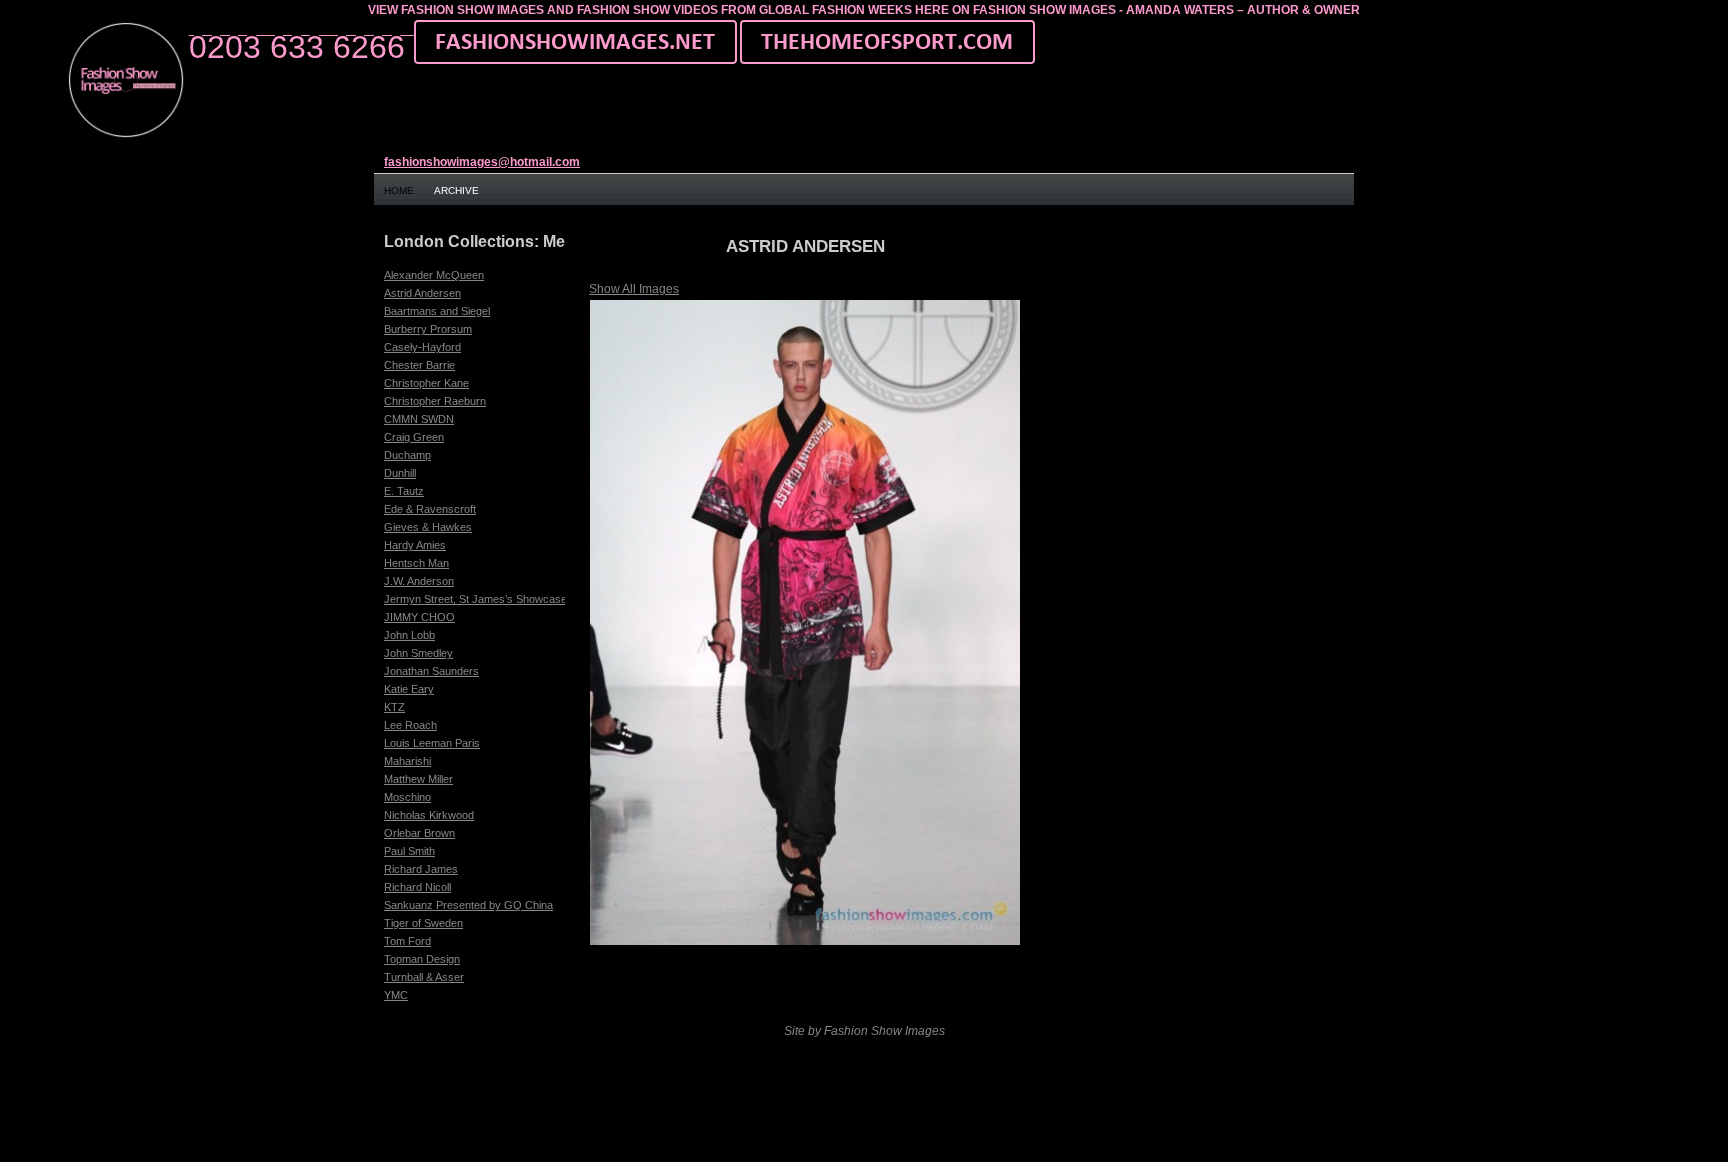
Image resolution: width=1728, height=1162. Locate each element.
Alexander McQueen (434, 275)
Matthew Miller (418, 779)
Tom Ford (407, 941)
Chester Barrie (419, 365)
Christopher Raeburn (435, 401)
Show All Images (634, 289)
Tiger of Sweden (423, 923)
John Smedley (418, 653)
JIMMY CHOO (419, 617)
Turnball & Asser (424, 977)
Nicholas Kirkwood (429, 815)
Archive (456, 190)
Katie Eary (409, 689)
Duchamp (407, 455)
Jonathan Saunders (431, 671)
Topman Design (422, 959)
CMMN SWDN (419, 419)
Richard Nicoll (417, 887)
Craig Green (414, 437)
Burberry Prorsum (428, 329)
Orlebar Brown (419, 833)
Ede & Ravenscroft (430, 509)
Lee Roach (410, 725)
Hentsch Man (416, 563)
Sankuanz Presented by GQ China (468, 905)
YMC (396, 995)
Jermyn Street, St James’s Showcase (475, 599)
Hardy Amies (415, 545)
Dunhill (400, 473)
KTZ (394, 707)
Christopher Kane (426, 383)
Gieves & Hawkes (428, 527)
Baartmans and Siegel (437, 311)
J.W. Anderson (419, 581)
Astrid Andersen (422, 293)
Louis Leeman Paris (432, 743)
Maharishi (407, 761)
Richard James (421, 869)
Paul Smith (409, 851)
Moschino (407, 797)
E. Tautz (404, 491)
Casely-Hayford (422, 347)
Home (399, 190)
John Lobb (409, 635)
